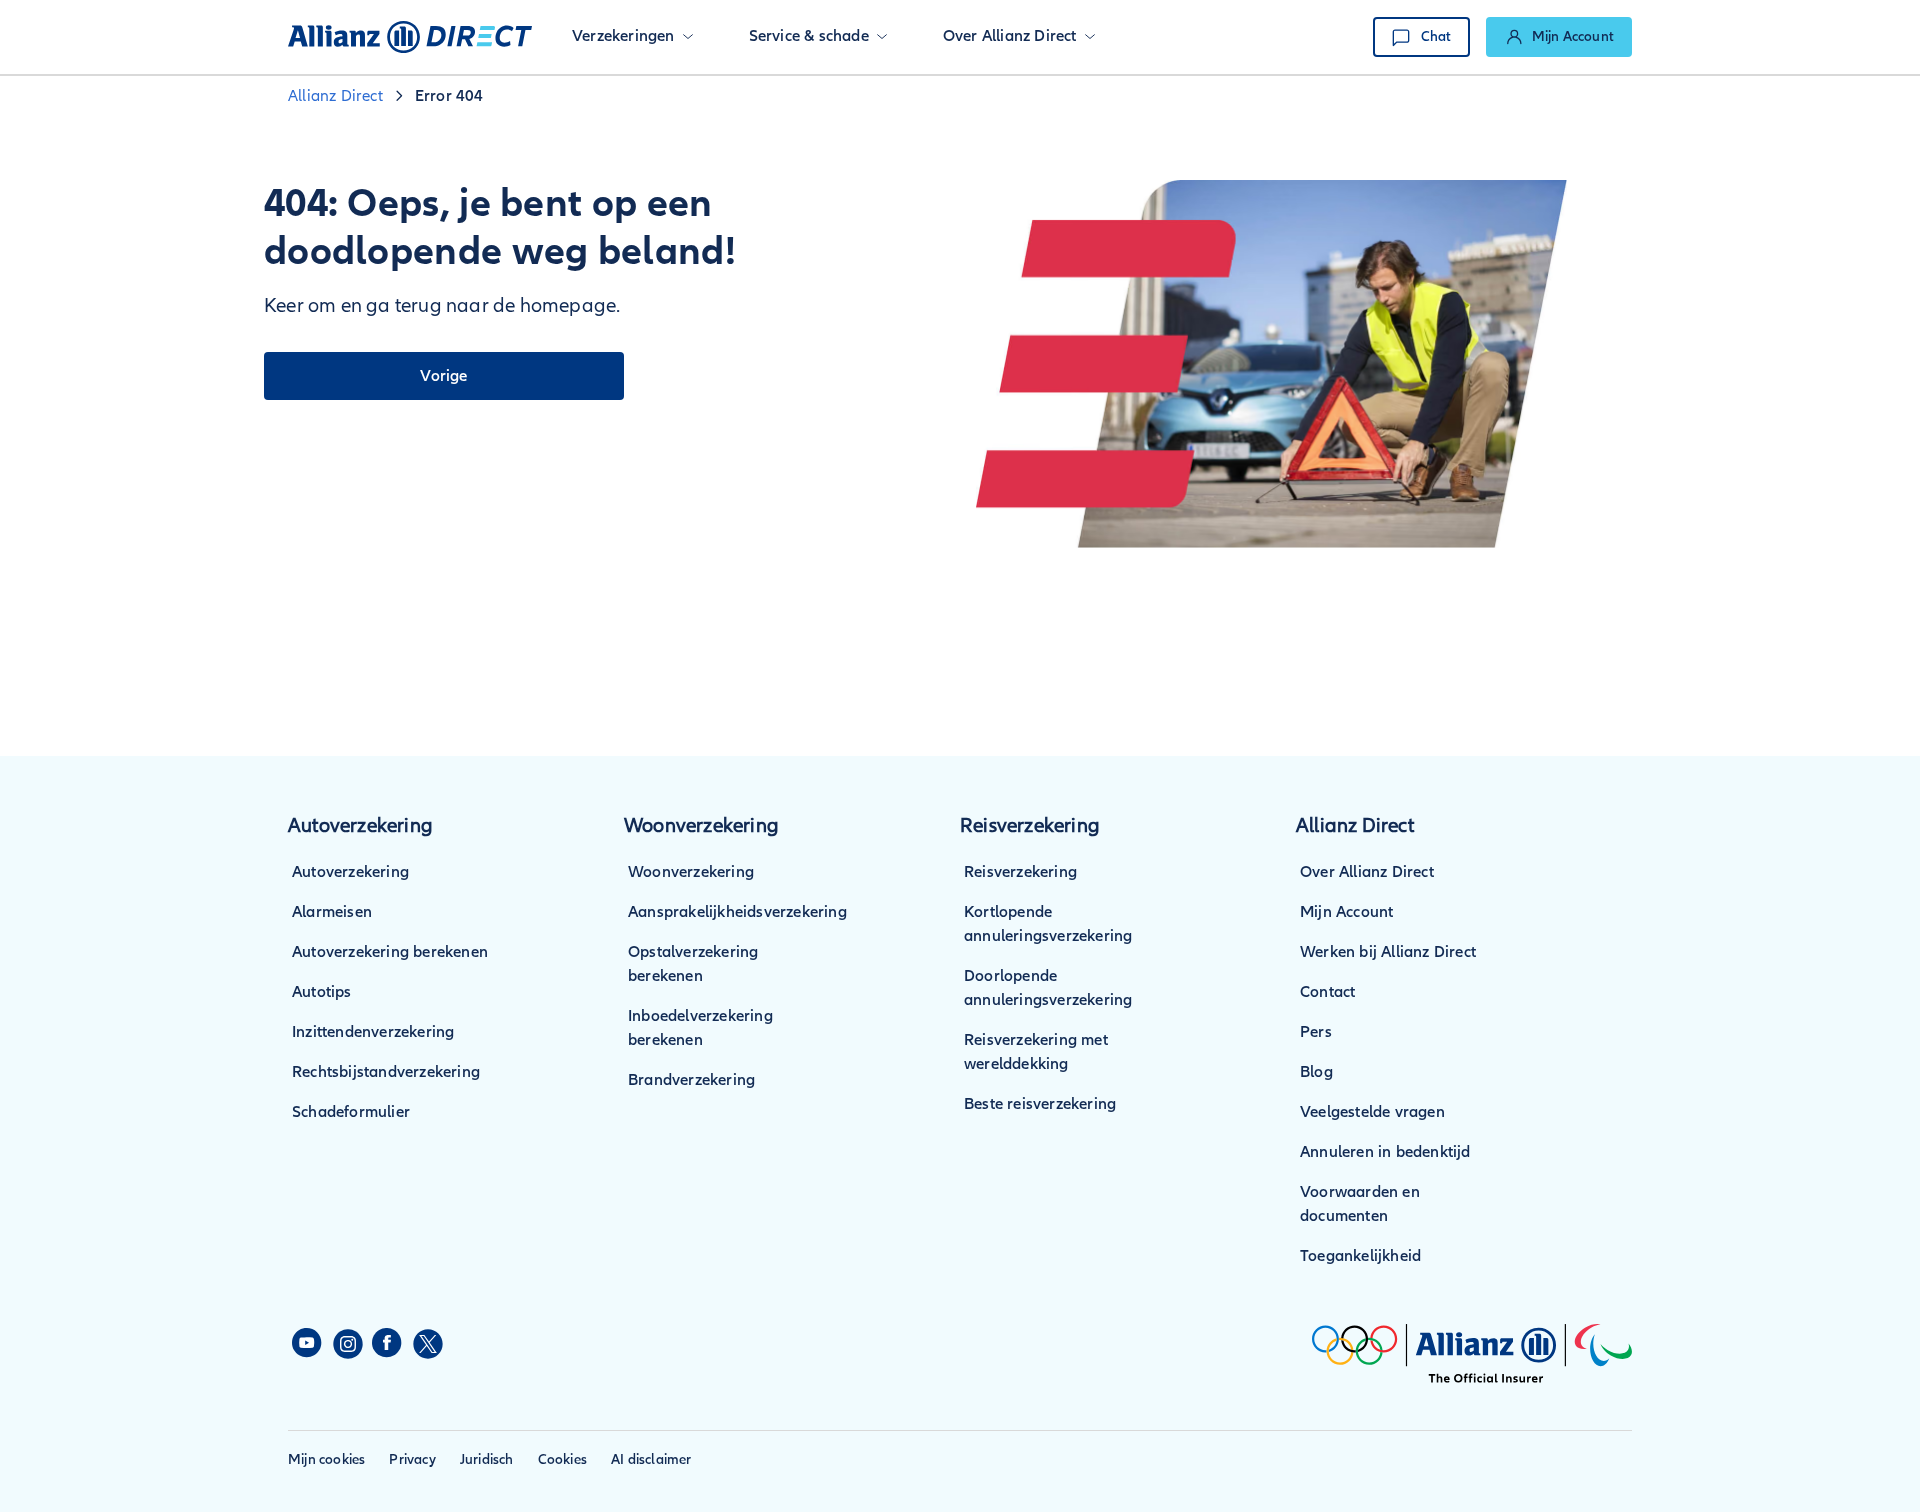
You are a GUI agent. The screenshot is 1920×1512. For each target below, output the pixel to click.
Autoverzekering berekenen (390, 952)
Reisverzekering (1020, 872)
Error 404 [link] (449, 96)
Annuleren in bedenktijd (1385, 1152)
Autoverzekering (350, 872)
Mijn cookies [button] (326, 1459)
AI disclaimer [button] (651, 1459)
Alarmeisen (332, 912)
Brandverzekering (691, 1080)
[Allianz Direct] (410, 37)
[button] (632, 37)
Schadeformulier (351, 1112)
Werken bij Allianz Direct (1388, 952)
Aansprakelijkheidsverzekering (737, 912)
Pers (1316, 1032)
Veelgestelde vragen (1372, 1112)
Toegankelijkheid (1360, 1256)
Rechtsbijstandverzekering (386, 1072)
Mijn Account (1346, 912)
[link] (1559, 37)
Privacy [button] (412, 1459)
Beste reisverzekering (1040, 1104)
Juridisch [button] (487, 1459)
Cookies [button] (562, 1459)
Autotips (322, 992)
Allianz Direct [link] (335, 96)
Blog (1316, 1072)
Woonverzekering (691, 872)
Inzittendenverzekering (373, 1032)
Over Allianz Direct (1367, 872)
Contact (1327, 992)
